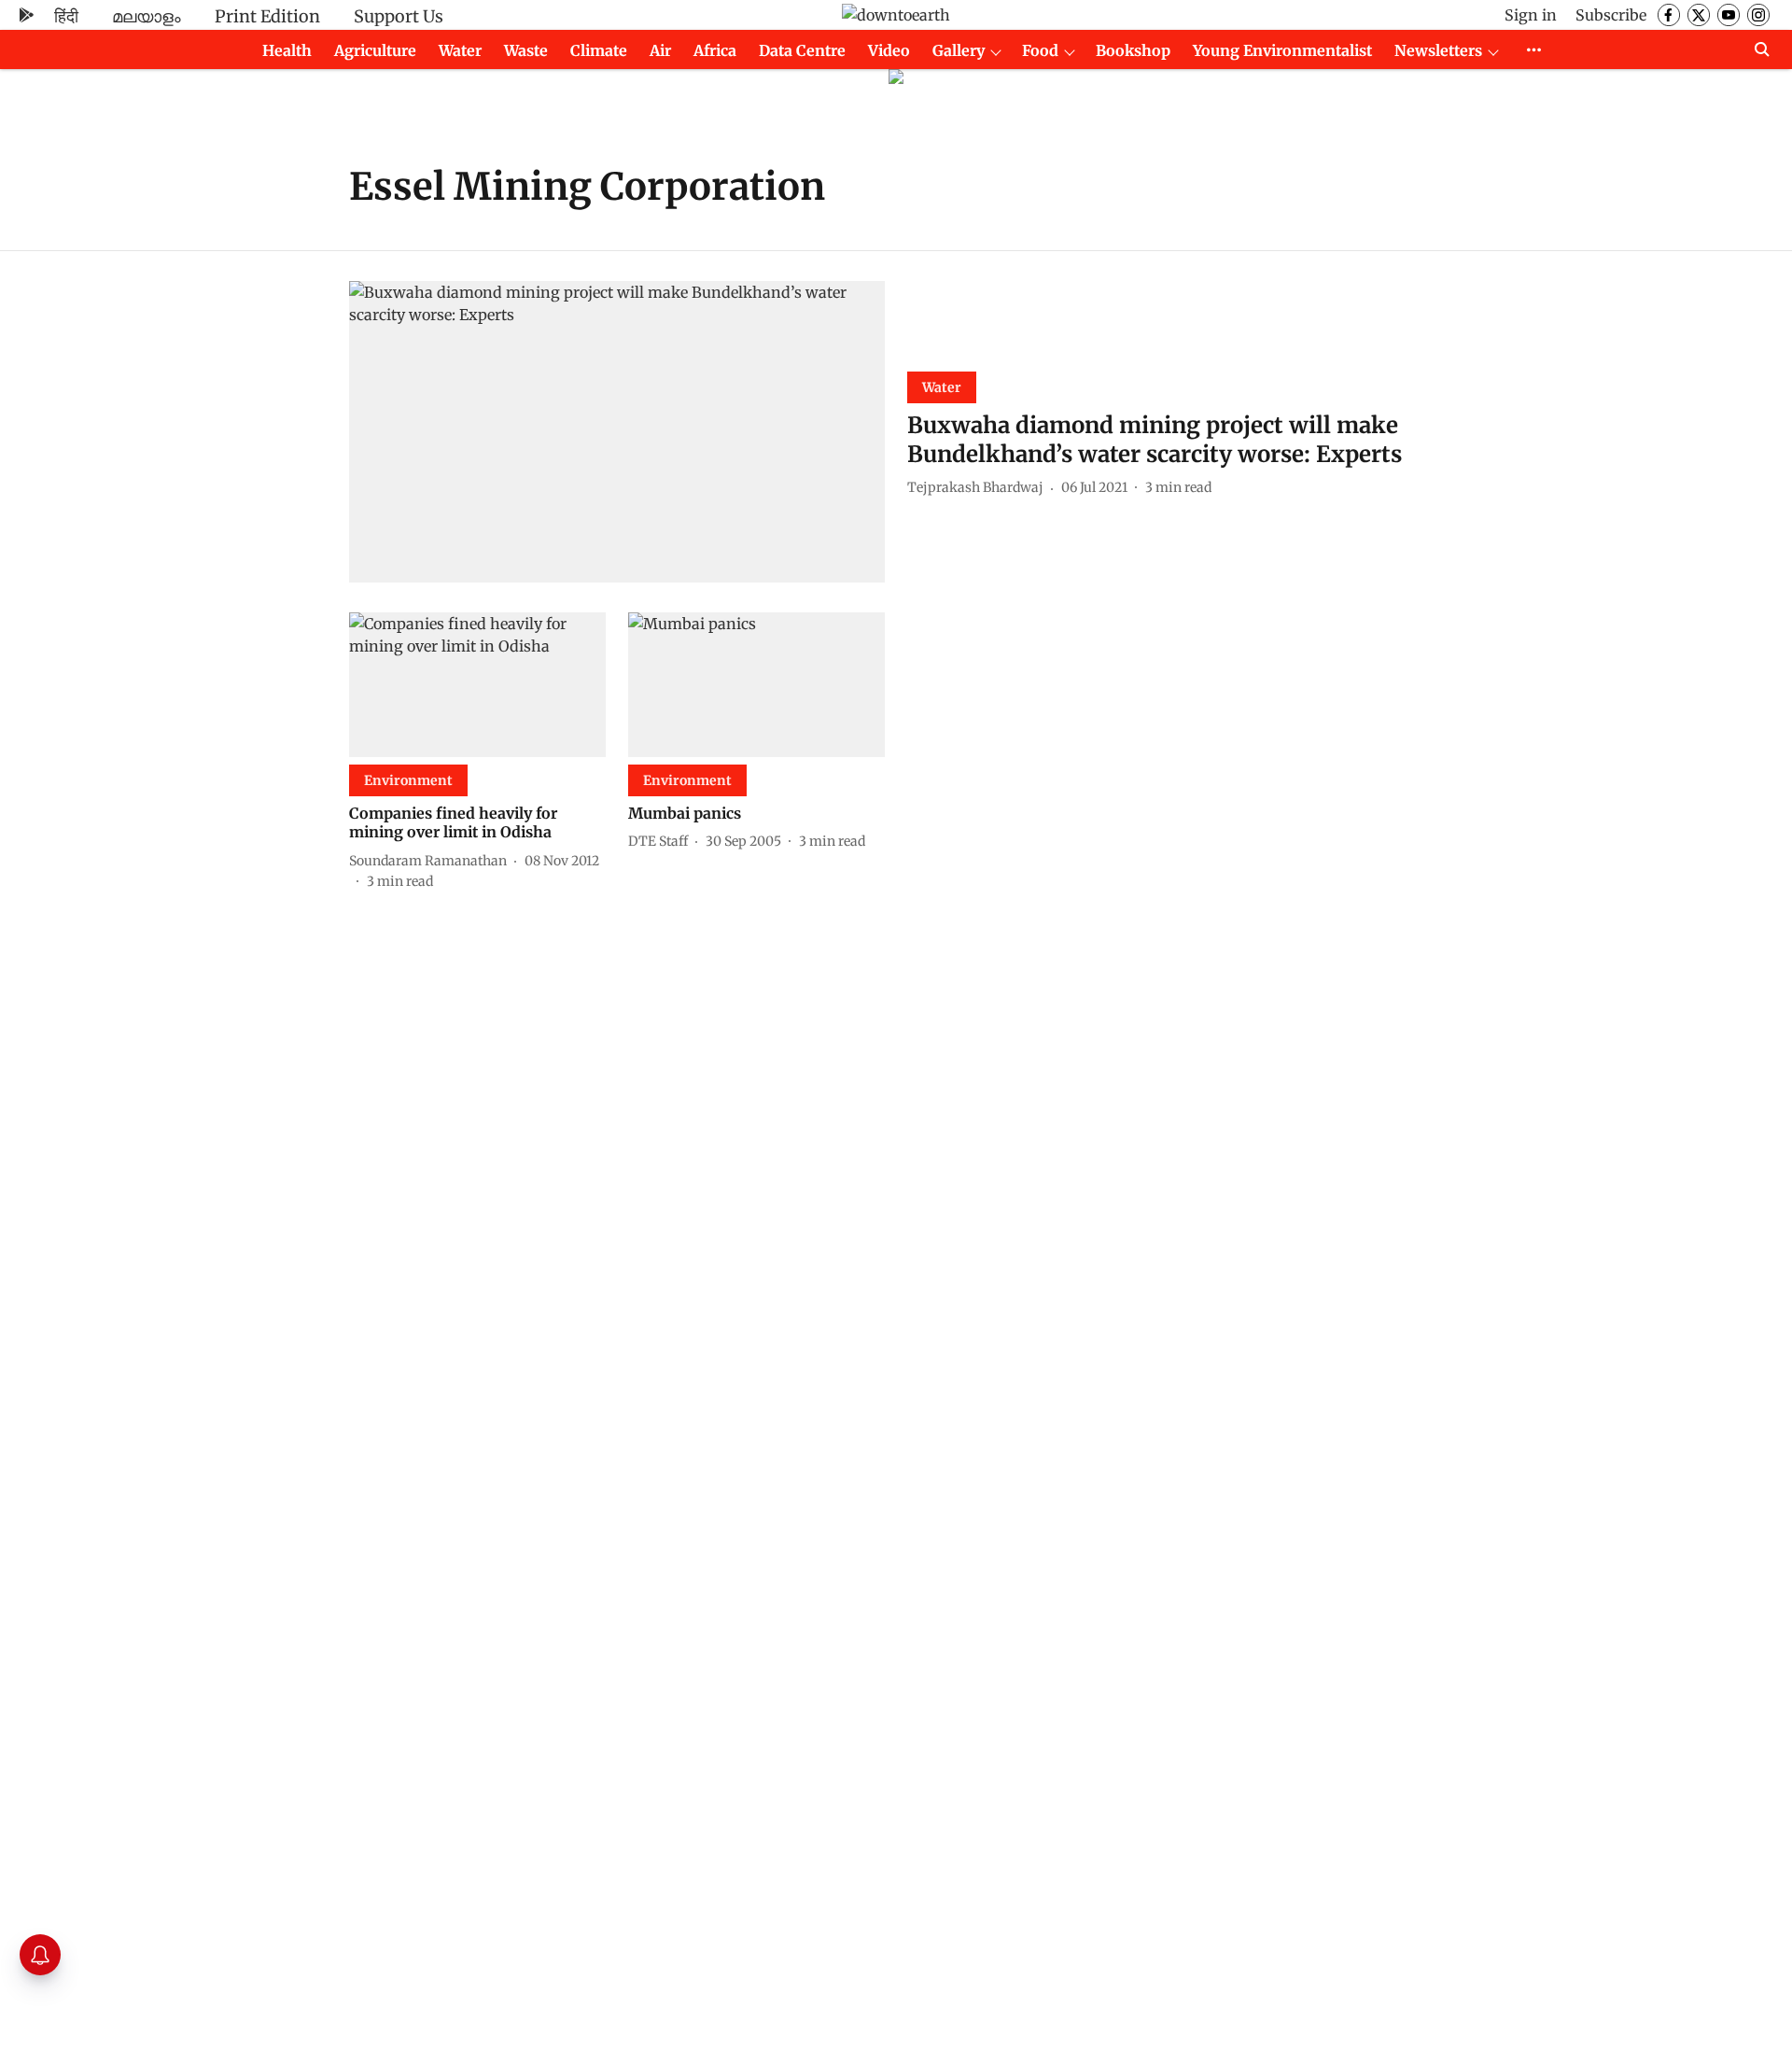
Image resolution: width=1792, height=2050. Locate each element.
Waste (526, 50)
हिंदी (66, 16)
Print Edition (267, 16)
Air (660, 50)
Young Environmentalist (1282, 50)
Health (287, 50)
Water (460, 50)
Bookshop (1133, 50)
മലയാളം (147, 16)
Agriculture (375, 50)
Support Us (399, 16)
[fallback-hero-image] (617, 432)
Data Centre (802, 50)
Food (1040, 50)
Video (889, 50)
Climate (599, 50)
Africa (715, 50)
